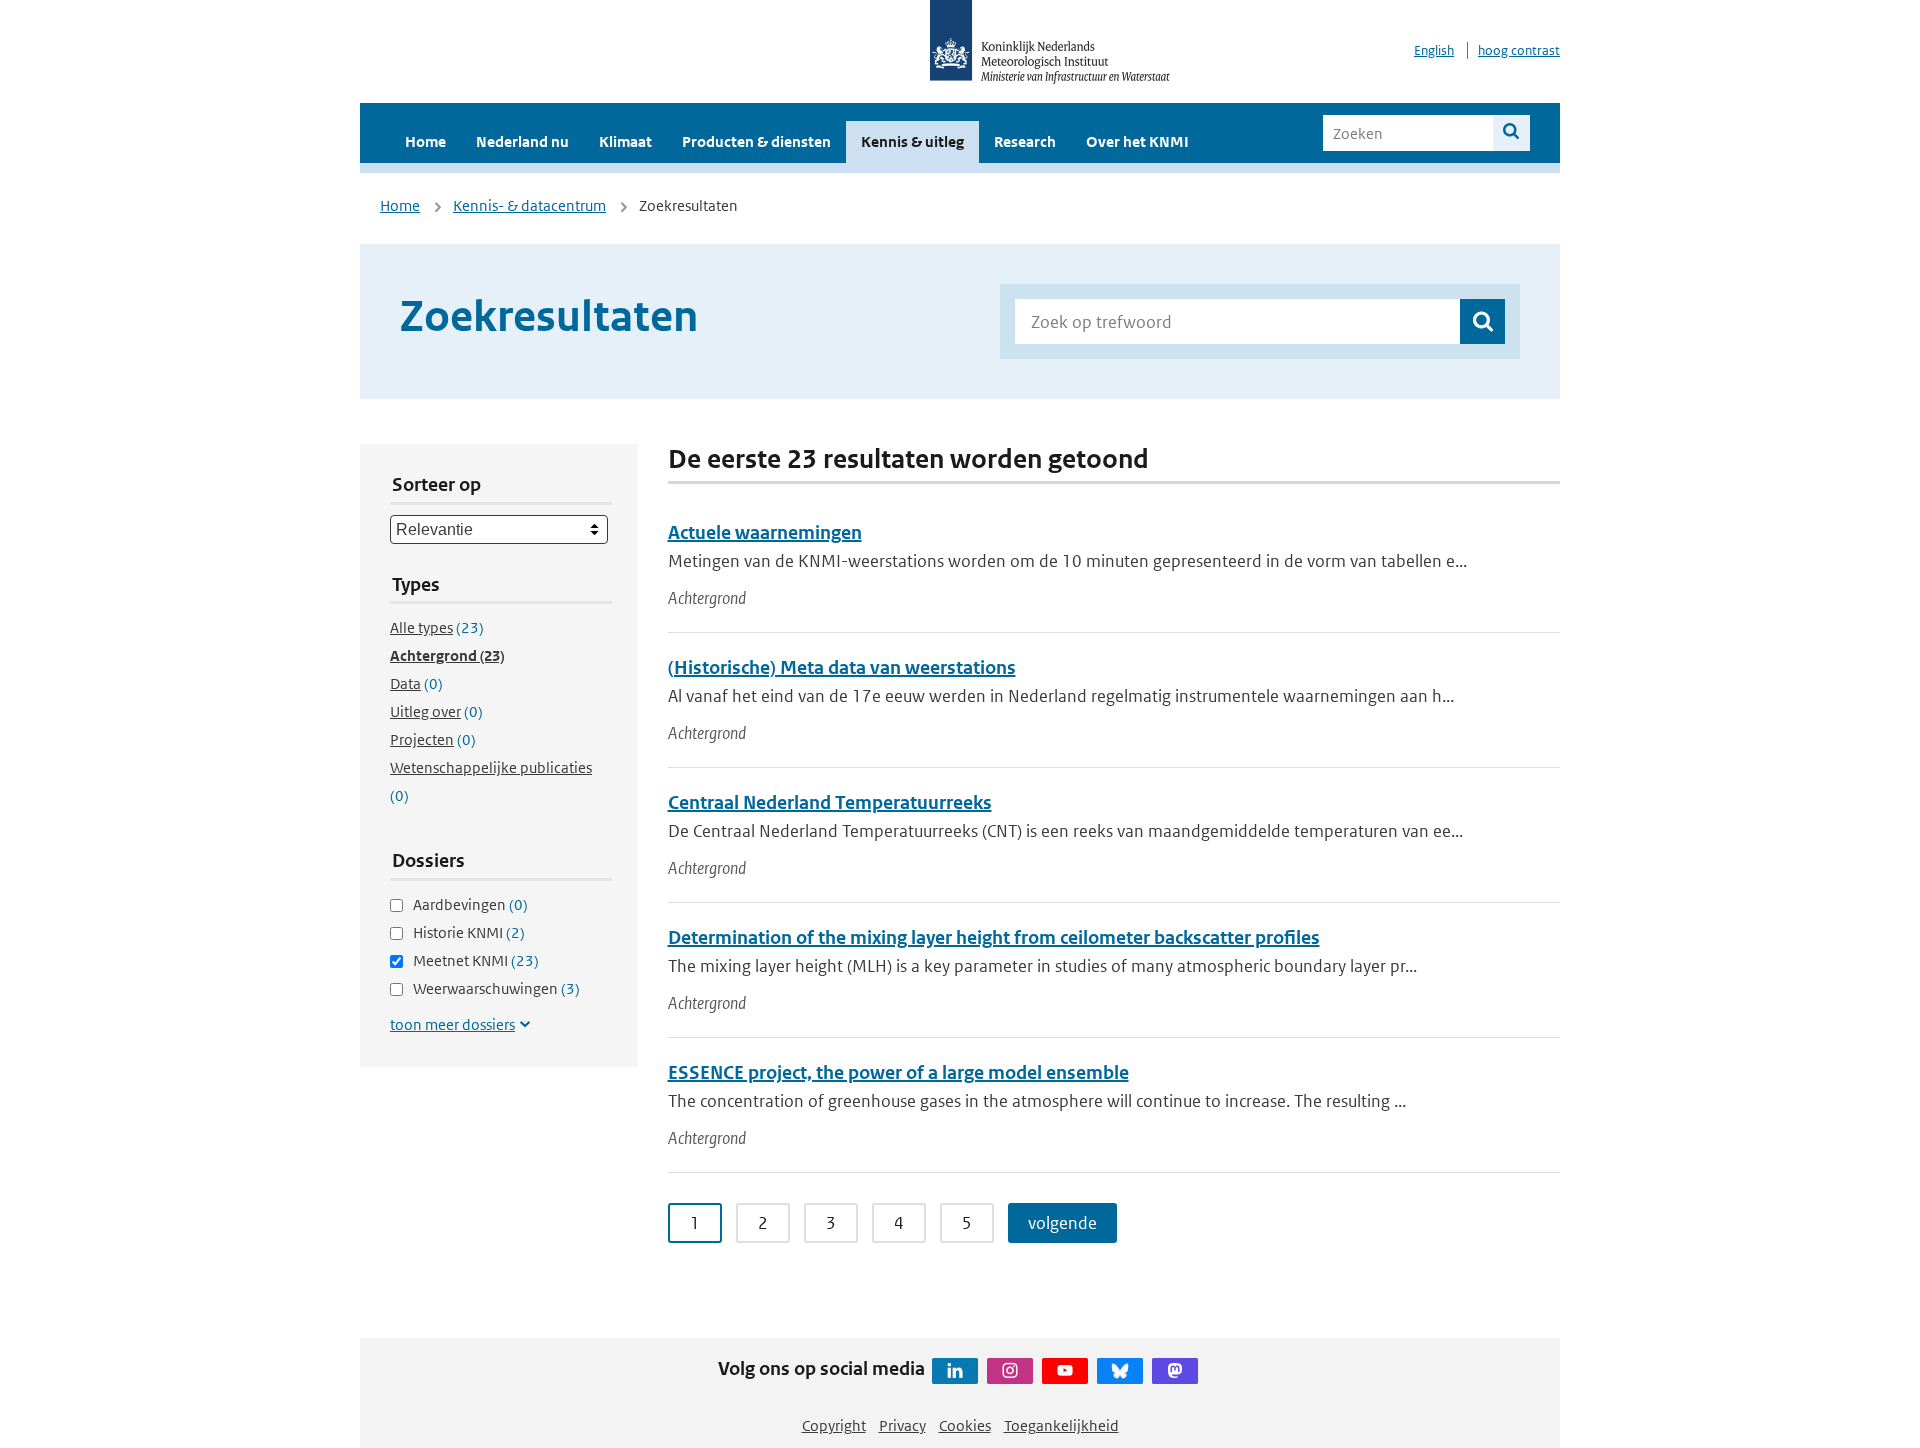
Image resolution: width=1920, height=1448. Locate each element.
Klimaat (625, 141)
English (1434, 50)
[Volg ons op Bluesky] (1120, 1371)
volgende (1062, 1223)
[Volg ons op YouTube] (1065, 1371)
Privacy (902, 1425)
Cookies (965, 1425)
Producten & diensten (756, 141)
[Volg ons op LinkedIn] (955, 1371)
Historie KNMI (469, 932)
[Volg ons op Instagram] (1010, 1371)
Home (425, 141)
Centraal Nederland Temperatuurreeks (830, 802)
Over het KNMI (1137, 141)
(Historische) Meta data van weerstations (842, 667)
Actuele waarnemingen (765, 532)
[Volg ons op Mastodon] (1175, 1371)
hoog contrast (1519, 50)
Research (1025, 141)
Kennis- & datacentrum (529, 205)
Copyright (834, 1425)
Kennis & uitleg (912, 141)
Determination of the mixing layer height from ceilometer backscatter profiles (994, 937)
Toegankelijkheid (1061, 1425)
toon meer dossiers (452, 1024)
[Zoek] (1511, 133)
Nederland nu (522, 141)
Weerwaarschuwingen (496, 988)
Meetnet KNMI (476, 960)
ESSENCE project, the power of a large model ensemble (898, 1072)
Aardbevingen (470, 904)
